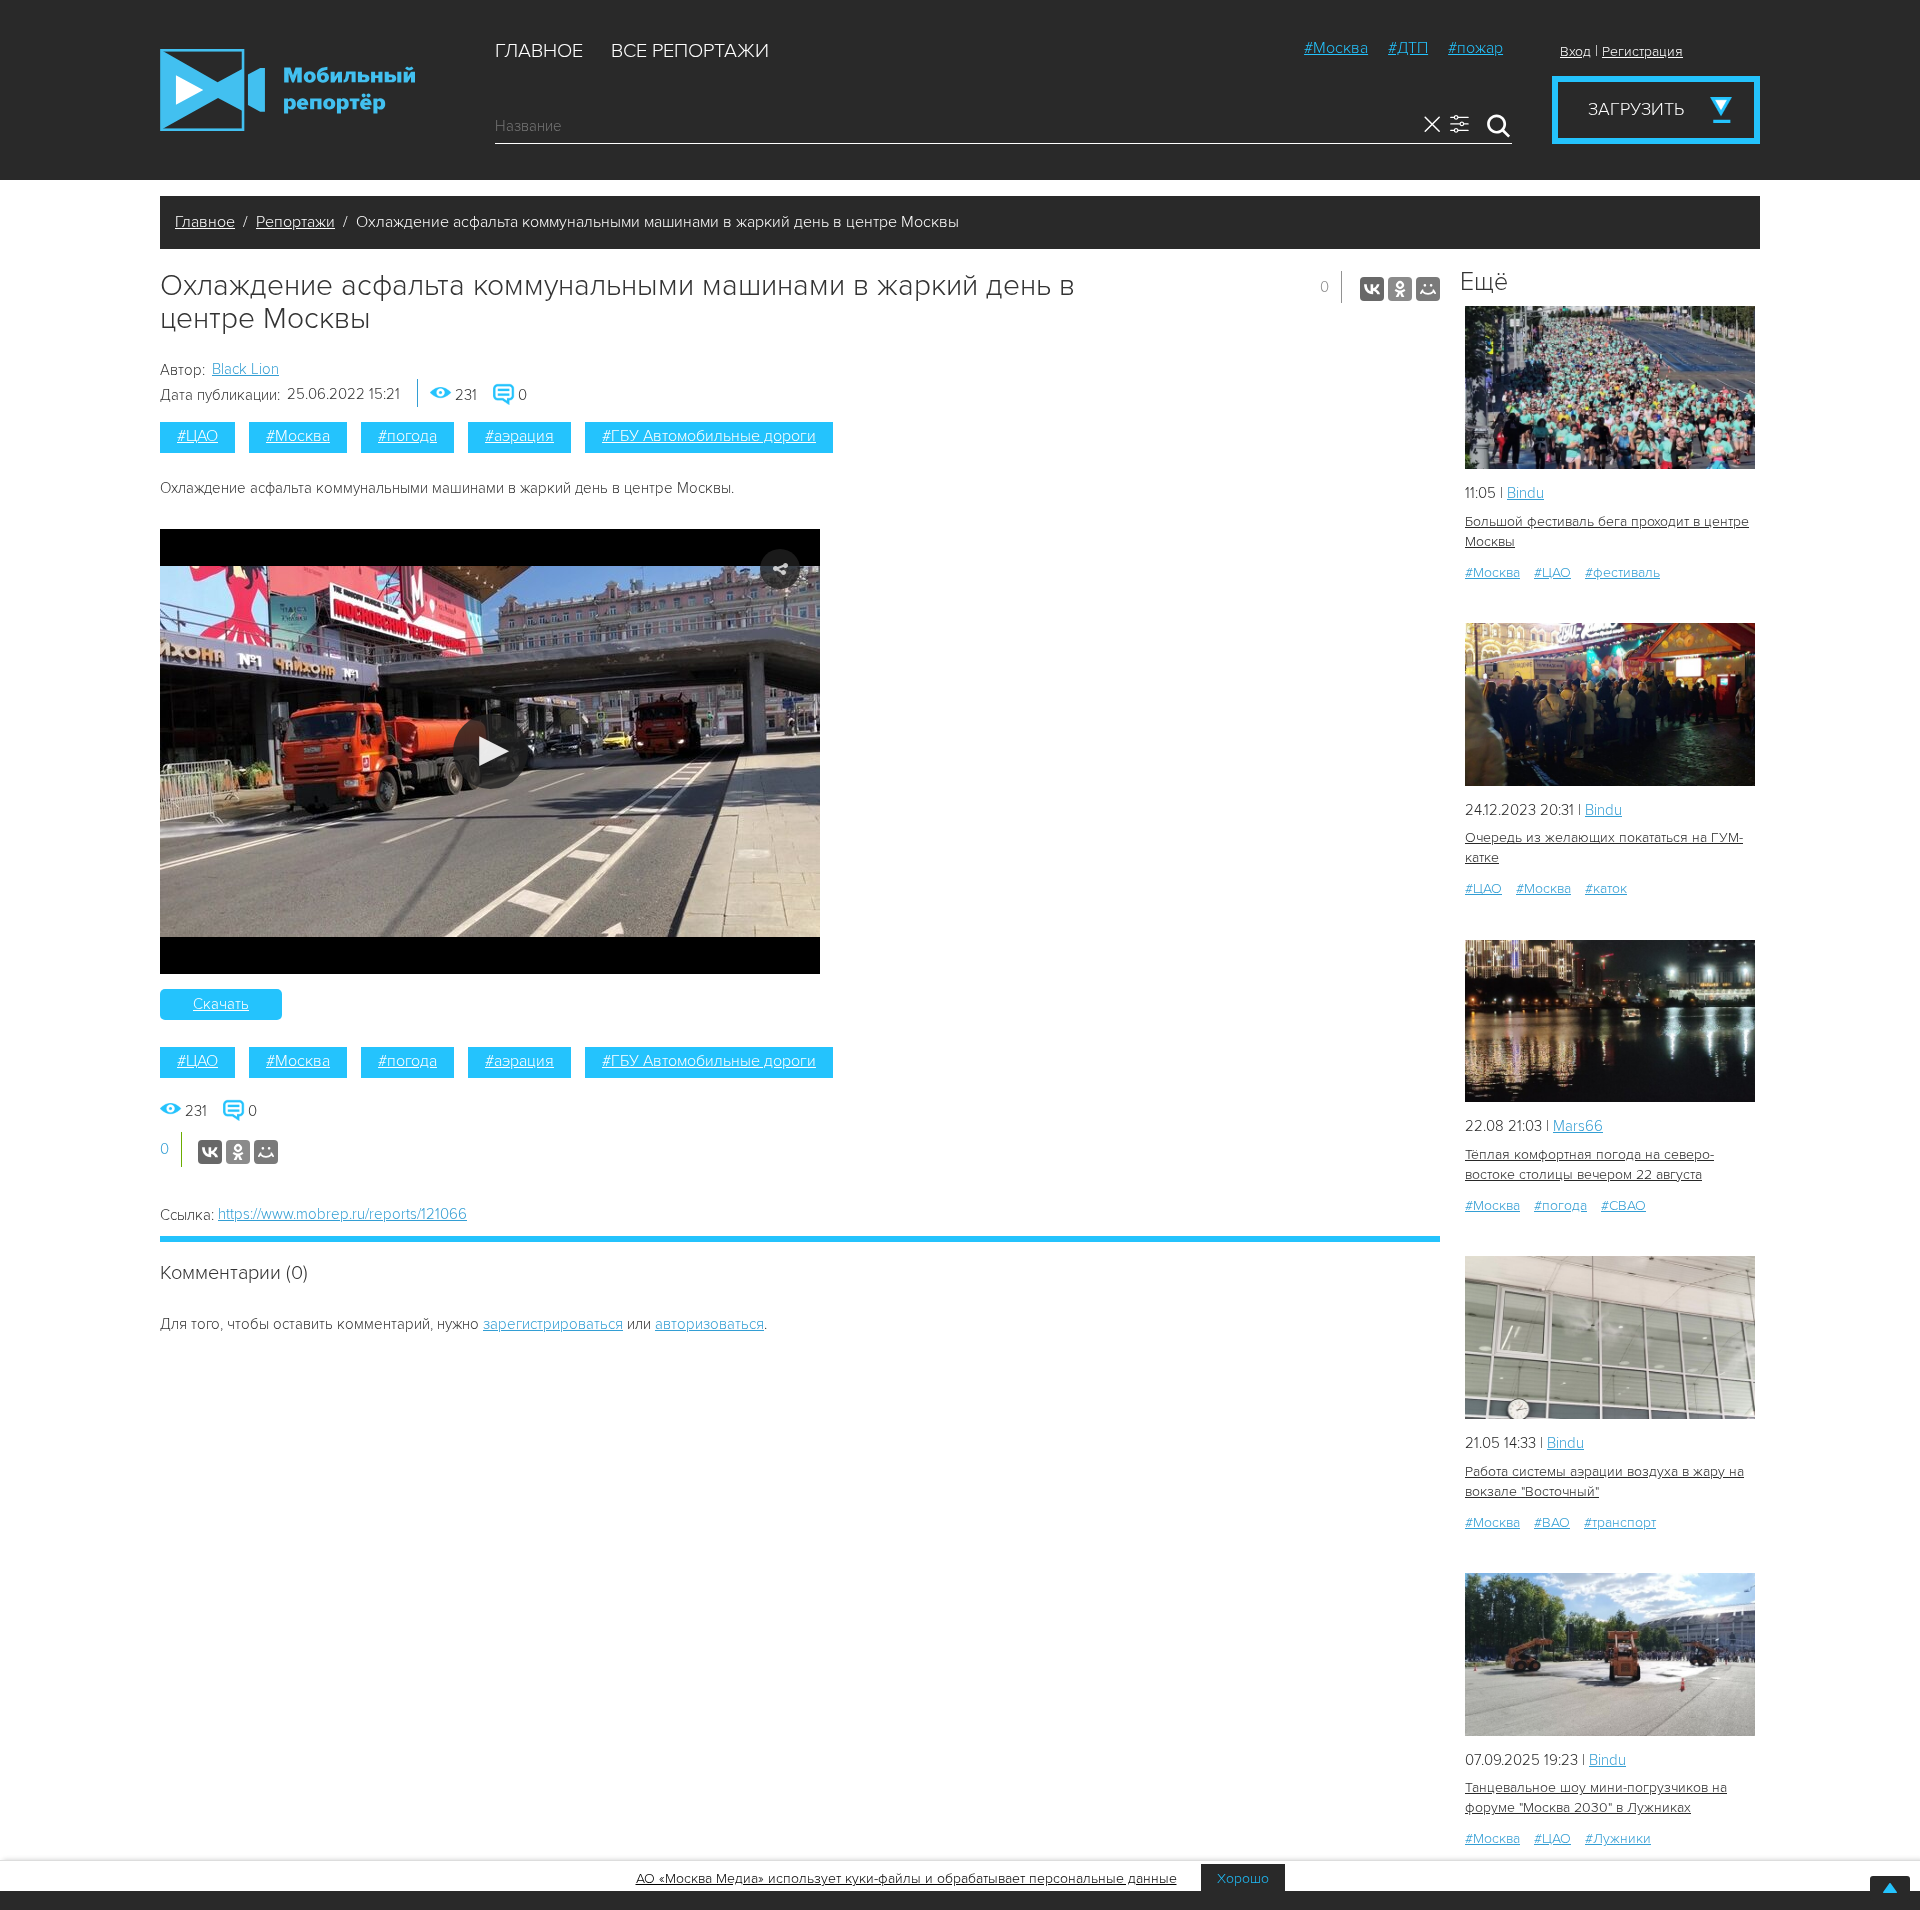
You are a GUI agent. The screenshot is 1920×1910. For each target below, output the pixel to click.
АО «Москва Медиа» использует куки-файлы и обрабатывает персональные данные (906, 1878)
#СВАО (1623, 1205)
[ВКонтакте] (1372, 289)
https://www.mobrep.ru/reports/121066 (342, 1214)
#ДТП (1408, 48)
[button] (490, 751)
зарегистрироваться (553, 1324)
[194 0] (1610, 1654)
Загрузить (1636, 109)
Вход (1575, 51)
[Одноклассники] (1400, 289)
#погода (407, 436)
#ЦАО (197, 436)
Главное (539, 51)
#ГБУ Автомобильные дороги (709, 436)
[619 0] (1610, 704)
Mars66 (1578, 1126)
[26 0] (1610, 1021)
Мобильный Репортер (287, 90)
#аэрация (519, 436)
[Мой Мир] (1428, 289)
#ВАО (1552, 1522)
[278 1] (1610, 1337)
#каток (1606, 888)
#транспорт (1620, 1522)
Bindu (1525, 493)
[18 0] (1610, 387)
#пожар (1475, 48)
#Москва (1336, 48)
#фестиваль (1622, 572)
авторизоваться (709, 1324)
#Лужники (1618, 1838)
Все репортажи (690, 51)
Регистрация (1642, 51)
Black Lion (245, 369)
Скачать (221, 1004)
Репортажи (295, 222)
